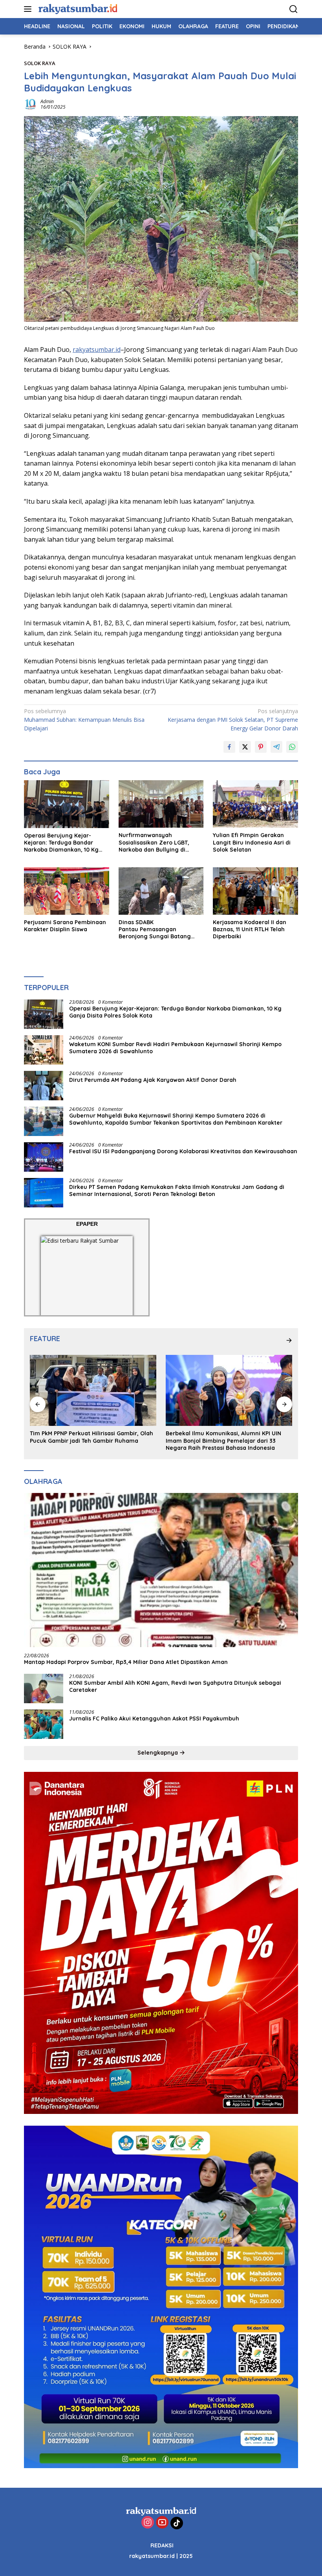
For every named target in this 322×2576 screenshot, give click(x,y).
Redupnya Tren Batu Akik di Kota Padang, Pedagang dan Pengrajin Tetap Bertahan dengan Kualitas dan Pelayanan (223, 1440)
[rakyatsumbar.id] (77, 9)
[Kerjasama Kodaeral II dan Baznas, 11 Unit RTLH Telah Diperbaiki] (255, 891)
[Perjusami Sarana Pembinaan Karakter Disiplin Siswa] (67, 891)
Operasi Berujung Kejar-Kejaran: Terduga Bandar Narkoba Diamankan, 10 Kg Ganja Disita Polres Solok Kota (66, 843)
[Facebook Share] (229, 747)
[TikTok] (177, 2523)
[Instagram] (148, 2523)
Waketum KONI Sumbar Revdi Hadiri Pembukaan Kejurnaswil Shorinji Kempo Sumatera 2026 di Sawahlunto (175, 1048)
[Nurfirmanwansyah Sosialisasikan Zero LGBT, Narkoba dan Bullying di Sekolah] (161, 804)
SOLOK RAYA (40, 63)
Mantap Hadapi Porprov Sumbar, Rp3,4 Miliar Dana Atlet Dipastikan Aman (126, 1662)
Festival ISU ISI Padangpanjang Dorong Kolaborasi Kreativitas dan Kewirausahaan (183, 1151)
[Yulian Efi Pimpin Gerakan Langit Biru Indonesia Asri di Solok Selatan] (255, 804)
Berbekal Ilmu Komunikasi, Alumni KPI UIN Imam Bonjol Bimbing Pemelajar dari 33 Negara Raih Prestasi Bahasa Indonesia (88, 1440)
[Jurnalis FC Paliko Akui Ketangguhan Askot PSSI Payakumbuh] (44, 1724)
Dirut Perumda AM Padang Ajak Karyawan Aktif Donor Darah (153, 1080)
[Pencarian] (294, 9)
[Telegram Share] (276, 747)
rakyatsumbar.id (97, 350)
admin (47, 101)
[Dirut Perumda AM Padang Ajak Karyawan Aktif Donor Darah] (44, 1086)
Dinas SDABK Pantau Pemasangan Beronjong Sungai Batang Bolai (155, 929)
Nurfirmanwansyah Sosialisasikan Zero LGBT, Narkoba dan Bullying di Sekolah (154, 842)
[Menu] (29, 9)
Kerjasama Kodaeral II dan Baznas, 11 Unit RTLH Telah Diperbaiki (250, 929)
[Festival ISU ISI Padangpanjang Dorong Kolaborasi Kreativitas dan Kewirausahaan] (44, 1157)
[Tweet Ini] (245, 747)
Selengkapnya (158, 1753)
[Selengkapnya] (289, 1340)
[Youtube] (162, 2523)
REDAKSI (162, 2545)
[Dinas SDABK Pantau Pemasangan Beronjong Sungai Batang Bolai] (161, 891)
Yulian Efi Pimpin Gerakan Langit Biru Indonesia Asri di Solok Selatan (252, 842)
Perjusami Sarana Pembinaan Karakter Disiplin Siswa (65, 926)
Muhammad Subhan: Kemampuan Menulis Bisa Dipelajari (84, 720)
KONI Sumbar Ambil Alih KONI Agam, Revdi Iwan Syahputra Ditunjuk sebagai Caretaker (175, 1686)
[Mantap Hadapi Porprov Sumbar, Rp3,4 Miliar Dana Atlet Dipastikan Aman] (161, 1570)
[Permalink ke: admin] (30, 104)
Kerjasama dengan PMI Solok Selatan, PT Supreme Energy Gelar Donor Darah (233, 720)
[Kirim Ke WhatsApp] (292, 747)
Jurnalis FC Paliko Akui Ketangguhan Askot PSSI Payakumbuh (156, 1719)
